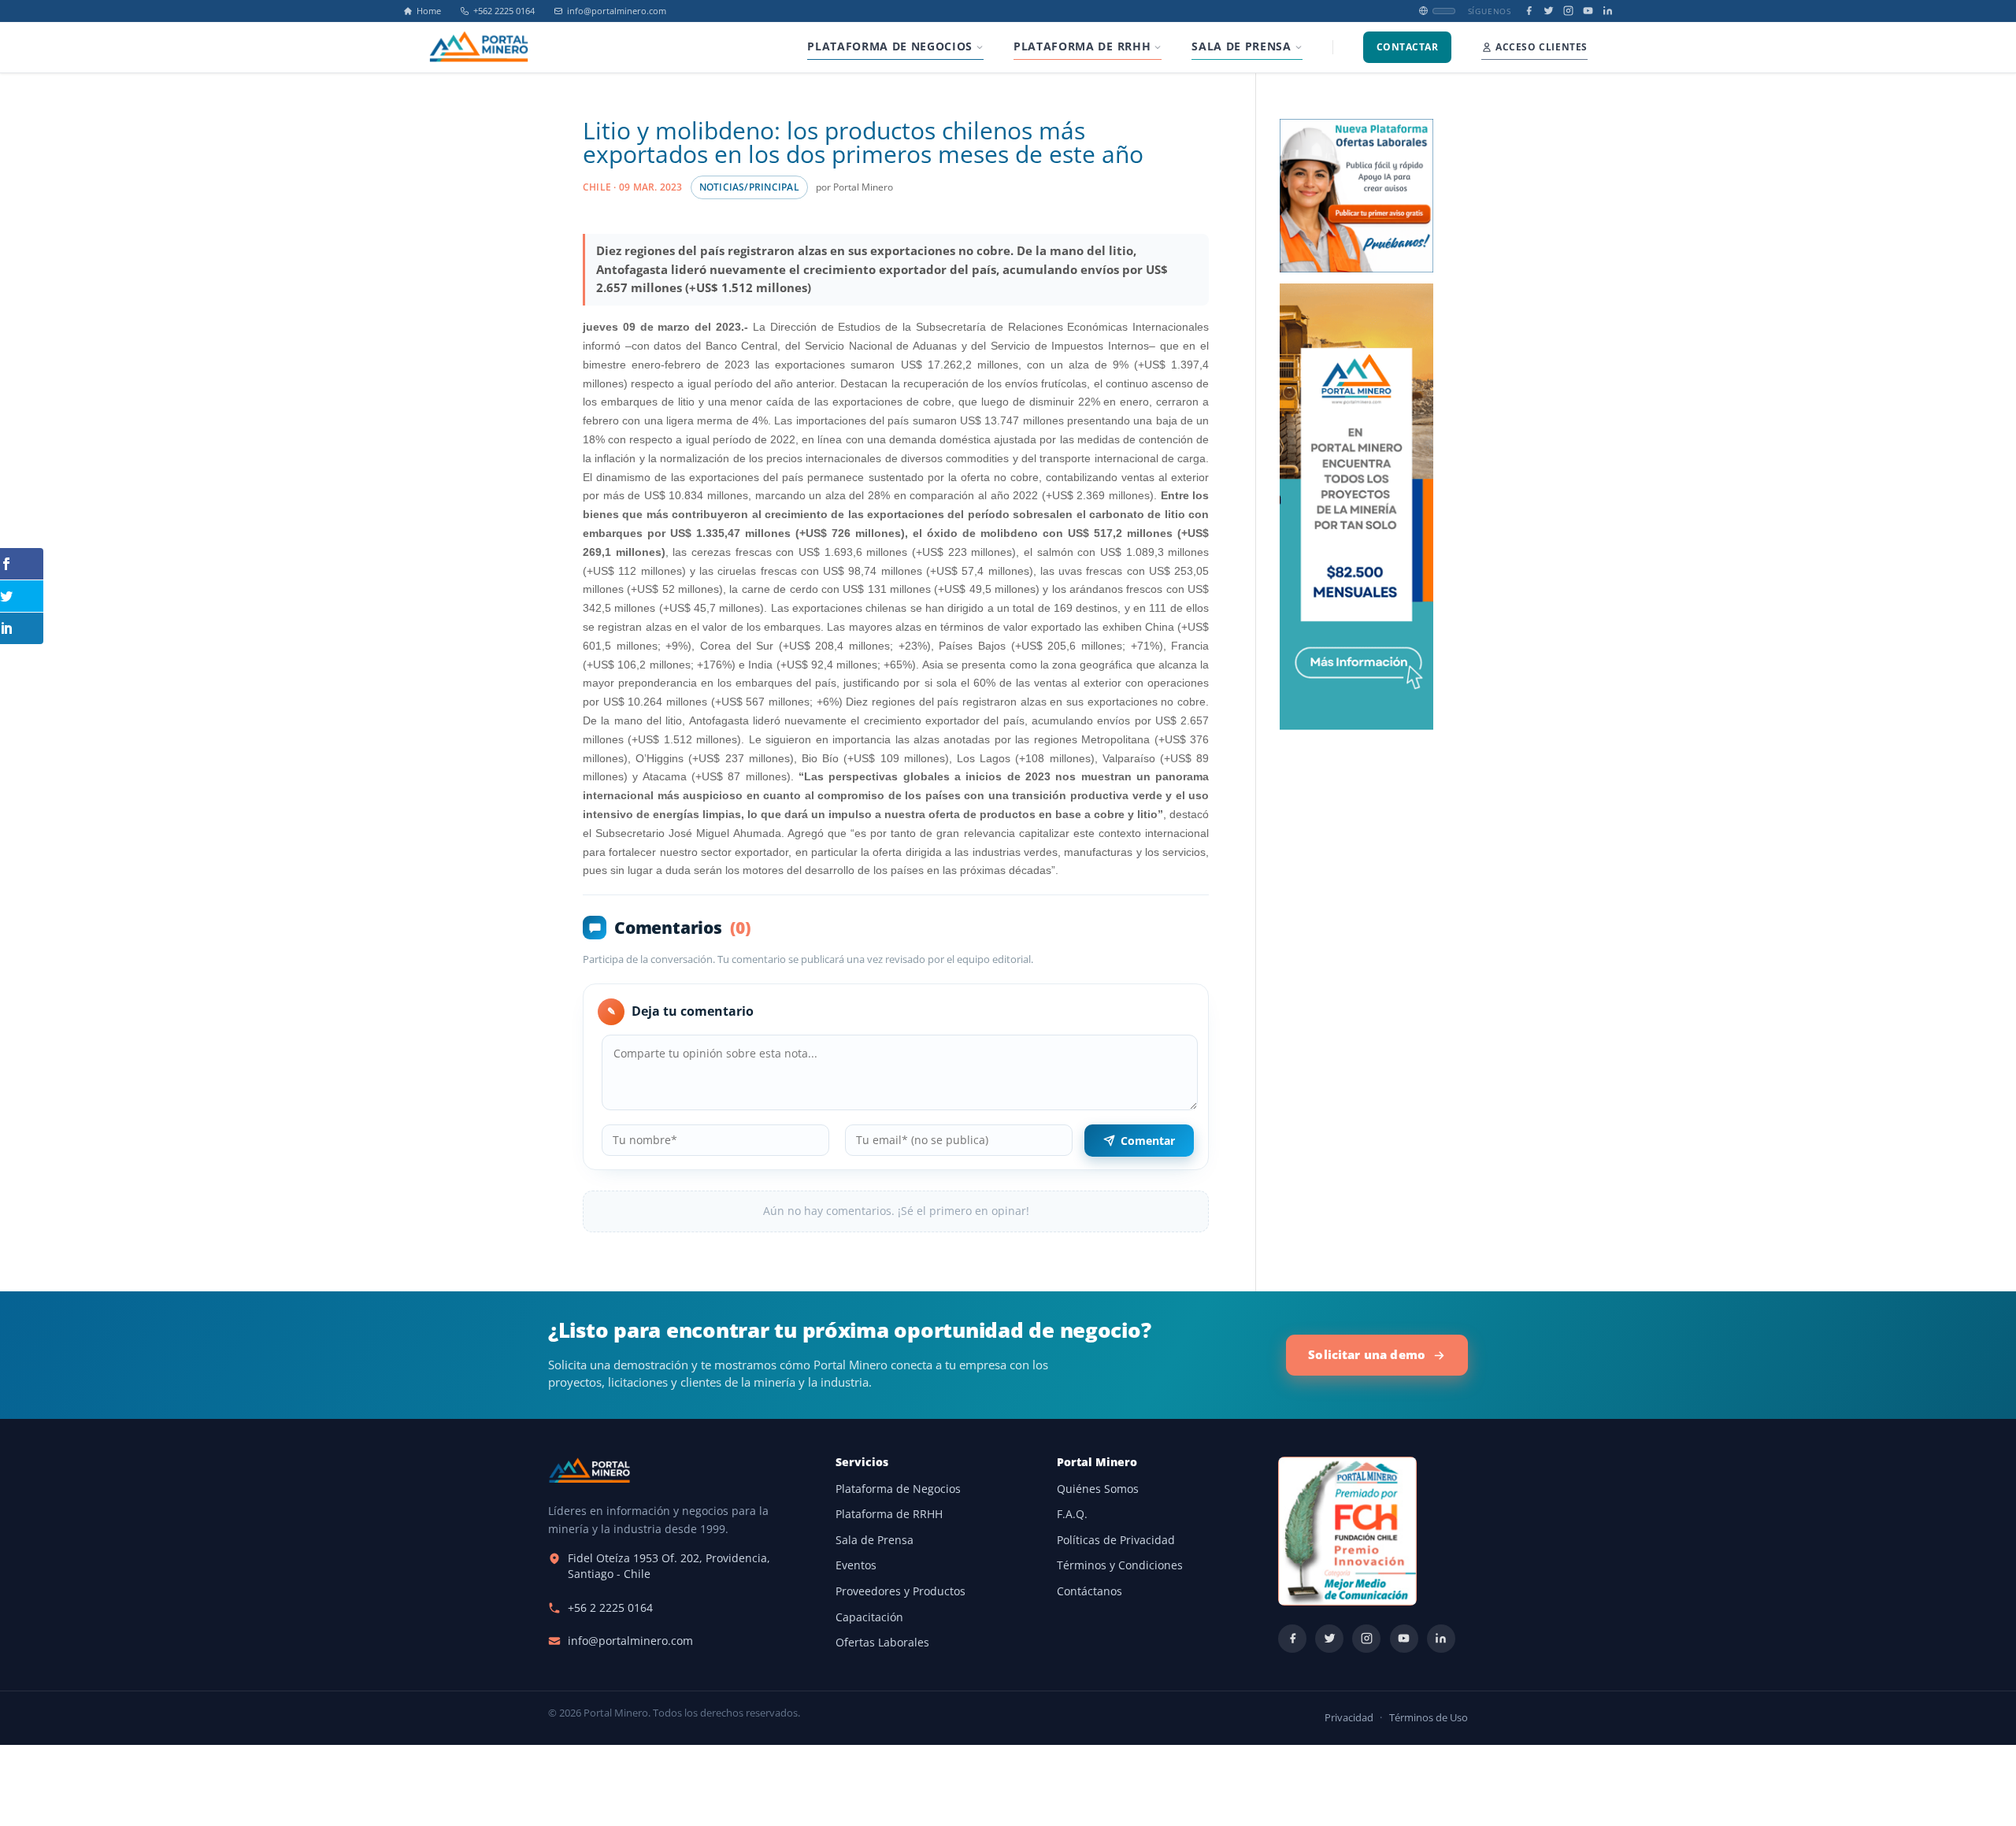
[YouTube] (1588, 11)
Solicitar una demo (1367, 1354)
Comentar (1148, 1141)
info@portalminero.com (617, 11)
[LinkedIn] (1608, 11)
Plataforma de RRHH (889, 1514)
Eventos (856, 1565)
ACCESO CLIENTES (1542, 47)
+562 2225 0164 (504, 11)
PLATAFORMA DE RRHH (1082, 46)
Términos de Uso (1429, 1718)
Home (429, 11)
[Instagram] (1568, 11)
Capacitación (869, 1617)
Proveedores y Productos (901, 1591)
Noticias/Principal (749, 187)
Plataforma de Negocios (898, 1489)
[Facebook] (1529, 11)
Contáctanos (1090, 1591)
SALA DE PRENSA (1241, 46)
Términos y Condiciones (1120, 1565)
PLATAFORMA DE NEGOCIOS (890, 46)
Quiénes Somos (1098, 1489)
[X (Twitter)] (1549, 11)
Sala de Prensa (875, 1540)
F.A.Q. (1072, 1514)
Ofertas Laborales (882, 1643)
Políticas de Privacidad (1116, 1540)
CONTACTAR (1407, 47)
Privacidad (1349, 1718)
